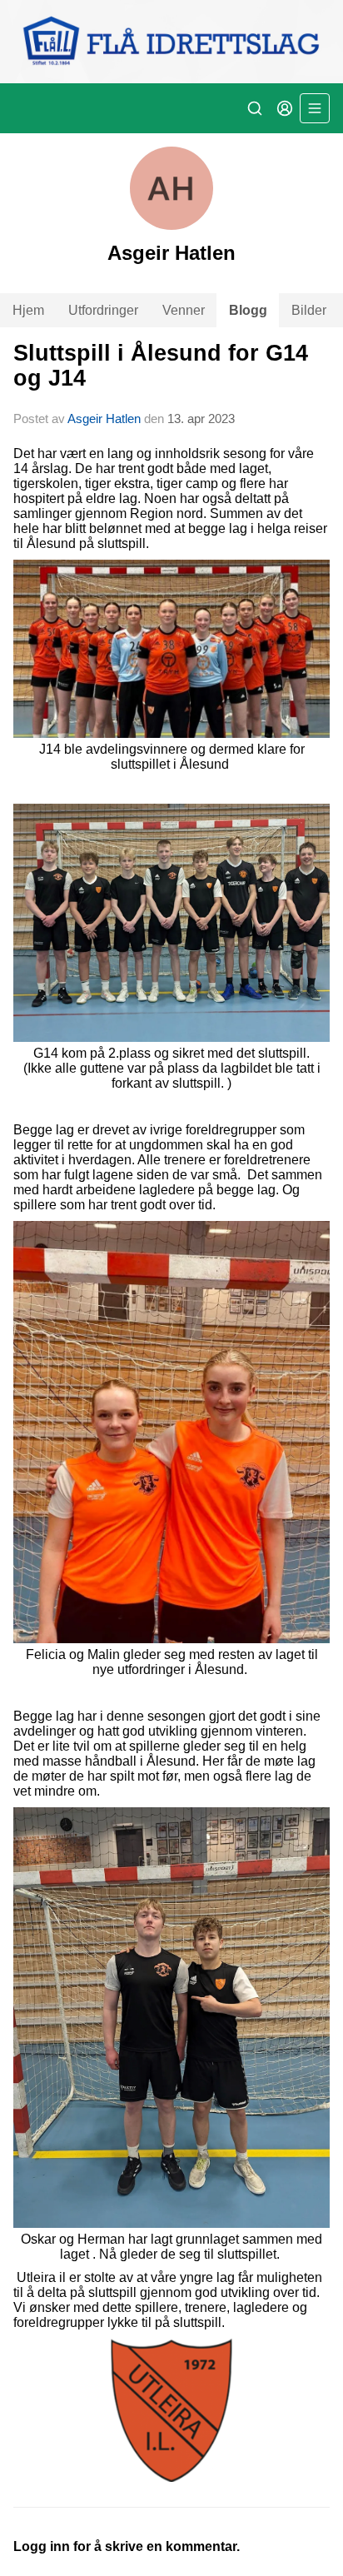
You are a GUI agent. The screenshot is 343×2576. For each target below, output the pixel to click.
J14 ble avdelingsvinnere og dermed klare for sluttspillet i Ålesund (172, 757)
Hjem (28, 310)
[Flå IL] (171, 42)
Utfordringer (103, 310)
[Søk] (255, 108)
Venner (184, 310)
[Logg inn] (285, 108)
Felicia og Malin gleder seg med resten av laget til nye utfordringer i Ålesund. (172, 1662)
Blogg (248, 310)
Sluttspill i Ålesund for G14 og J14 (161, 365)
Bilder (309, 310)
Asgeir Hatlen (104, 419)
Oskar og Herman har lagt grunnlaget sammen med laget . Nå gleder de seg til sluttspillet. (171, 2247)
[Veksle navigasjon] (315, 108)
